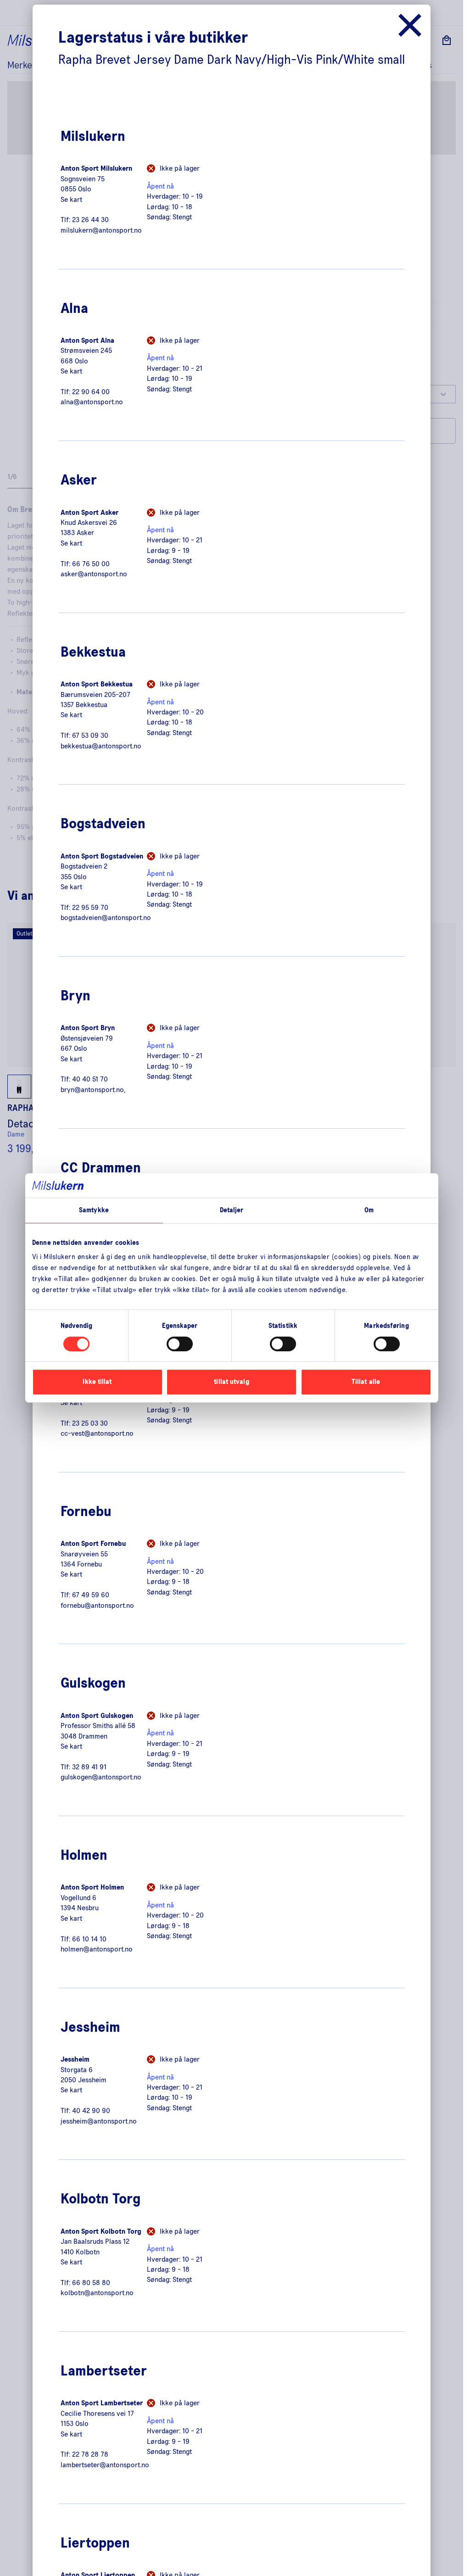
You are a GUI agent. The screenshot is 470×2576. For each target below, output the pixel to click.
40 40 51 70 (90, 1079)
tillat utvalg (231, 1382)
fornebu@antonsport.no (97, 1606)
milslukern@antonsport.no (101, 230)
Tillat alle (366, 1382)
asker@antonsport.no (94, 574)
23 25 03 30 (90, 1423)
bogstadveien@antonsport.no (106, 918)
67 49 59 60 (91, 1595)
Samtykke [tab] (94, 1210)
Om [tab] (369, 1210)
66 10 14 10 (89, 1939)
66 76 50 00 (91, 564)
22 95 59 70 (90, 908)
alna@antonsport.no (92, 402)
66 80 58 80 (91, 2283)
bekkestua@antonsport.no (101, 746)
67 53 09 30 (90, 736)
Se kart (71, 200)
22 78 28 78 (90, 2454)
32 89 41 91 (89, 1767)
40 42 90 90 (91, 2111)
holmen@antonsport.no (97, 1949)
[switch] (180, 1344)
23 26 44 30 (90, 220)
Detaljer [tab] (232, 1210)
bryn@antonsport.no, (93, 1090)
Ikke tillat (97, 1382)
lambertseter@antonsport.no (105, 2465)
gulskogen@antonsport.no (101, 1777)
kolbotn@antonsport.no (97, 2293)
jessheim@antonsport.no (99, 2121)
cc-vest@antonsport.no (97, 1433)
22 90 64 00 (91, 392)
